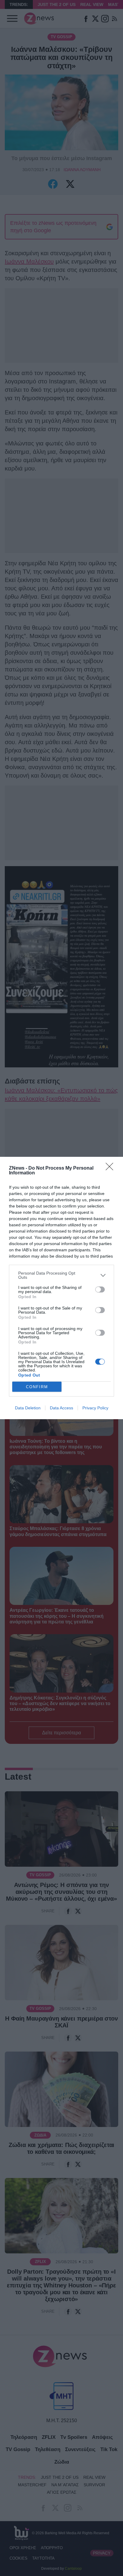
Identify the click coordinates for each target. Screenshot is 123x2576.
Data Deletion (28, 1408)
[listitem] (61, 1275)
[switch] (100, 1289)
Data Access (61, 1408)
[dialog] (61, 1288)
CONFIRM (37, 1387)
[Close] (111, 1168)
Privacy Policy (95, 1408)
